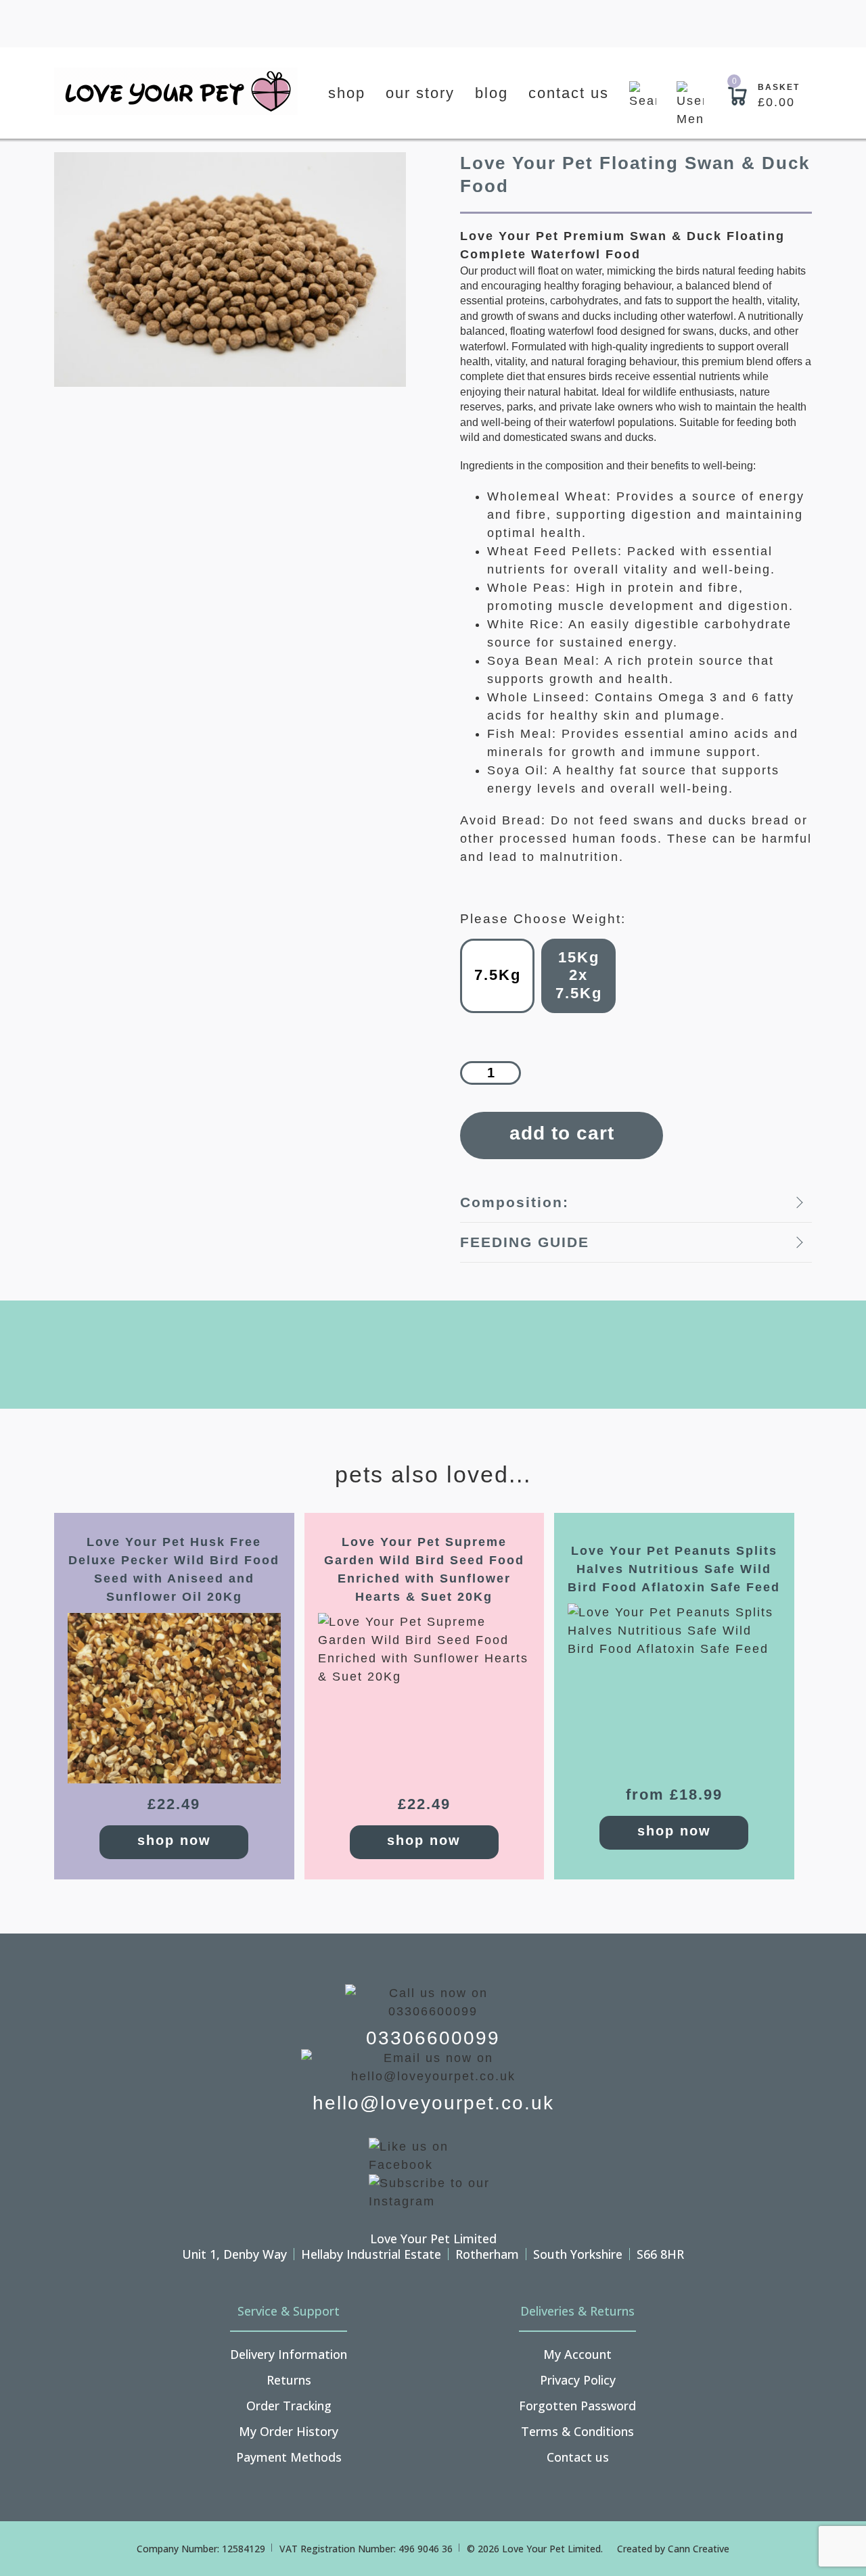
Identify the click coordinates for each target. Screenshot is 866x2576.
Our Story (420, 93)
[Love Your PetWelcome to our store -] (176, 91)
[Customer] (690, 105)
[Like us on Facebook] (433, 2155)
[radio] (497, 976)
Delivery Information (289, 2354)
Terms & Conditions (577, 2431)
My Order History (289, 2431)
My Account (577, 2354)
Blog (492, 93)
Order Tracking (289, 2406)
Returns (289, 2380)
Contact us (569, 93)
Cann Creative (699, 2549)
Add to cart (562, 1133)
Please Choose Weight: (543, 919)
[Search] (643, 105)
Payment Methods (289, 2457)
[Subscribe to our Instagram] (433, 2191)
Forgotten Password (577, 2406)
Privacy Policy (578, 2380)
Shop (347, 93)
